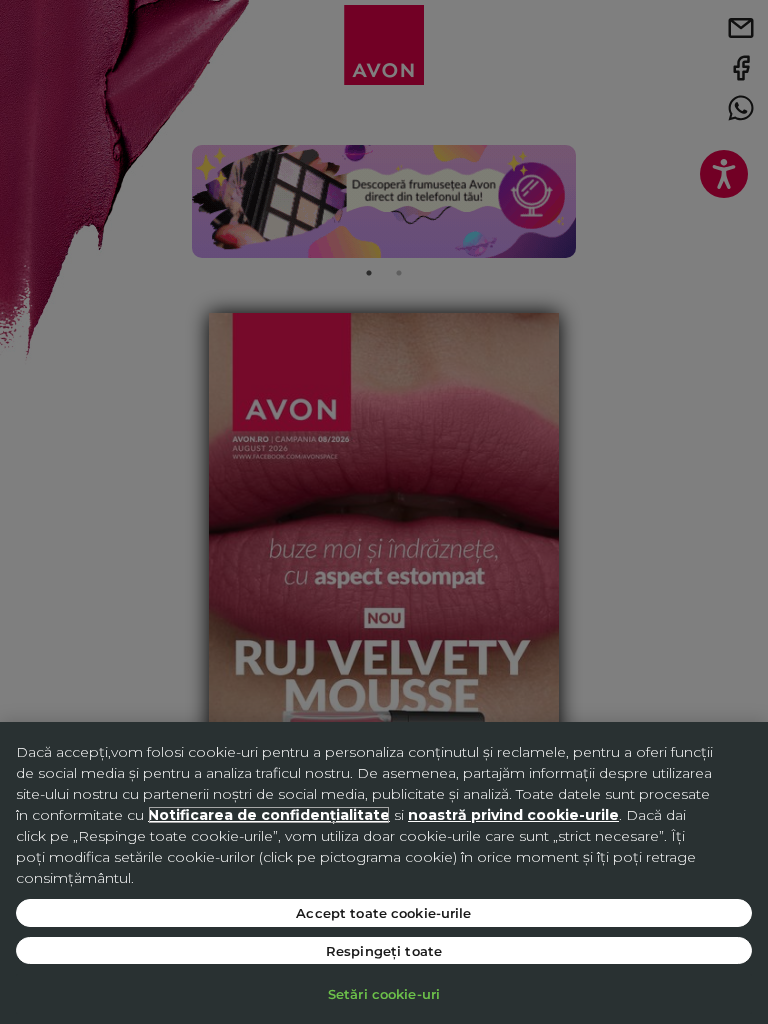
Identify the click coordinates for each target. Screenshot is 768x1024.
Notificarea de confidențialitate (269, 815)
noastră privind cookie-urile (513, 815)
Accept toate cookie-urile (383, 912)
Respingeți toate (384, 950)
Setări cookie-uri (384, 993)
